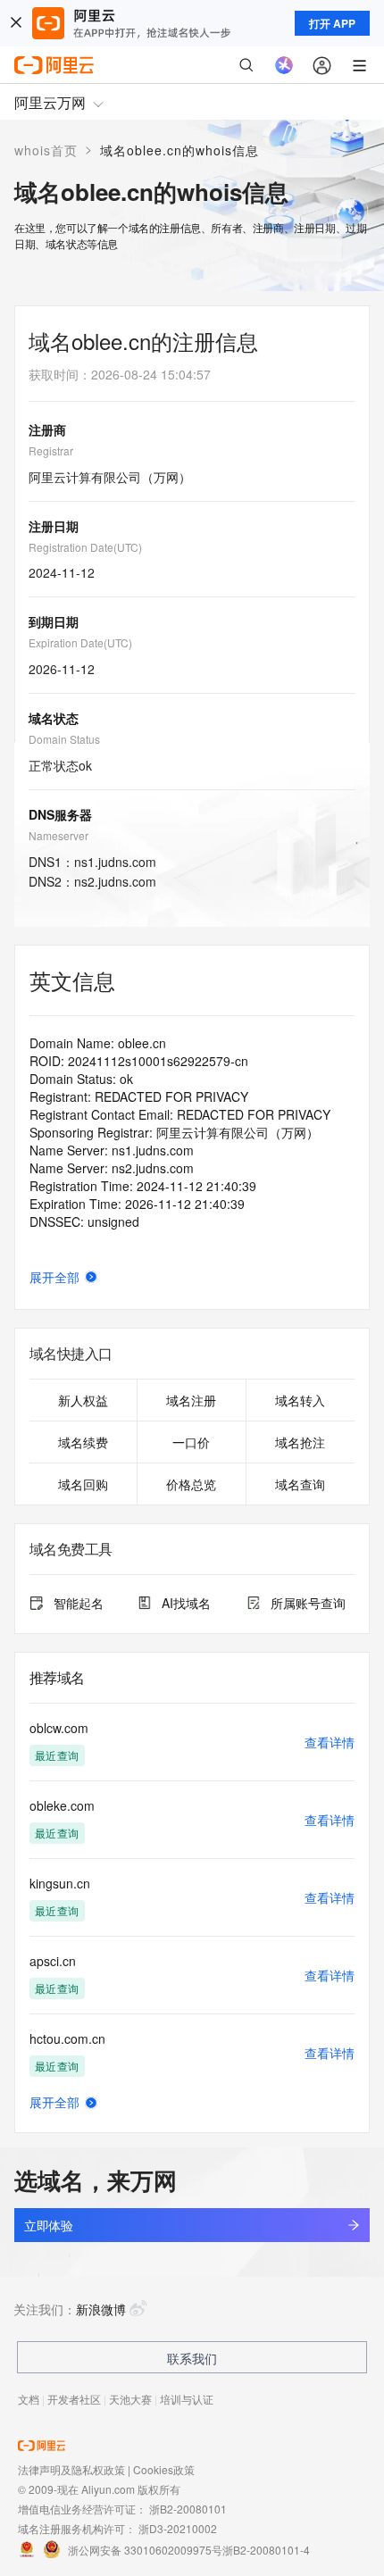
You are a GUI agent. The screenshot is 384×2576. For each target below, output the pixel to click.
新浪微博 (101, 2309)
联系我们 (192, 2358)
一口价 (191, 1442)
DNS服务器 (60, 814)
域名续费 (83, 1442)
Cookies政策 (164, 2469)
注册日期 (54, 526)
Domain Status (64, 739)
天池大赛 (130, 2399)
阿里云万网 (50, 102)
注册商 (47, 429)
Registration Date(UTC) (85, 547)
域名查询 (300, 1484)
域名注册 (191, 1400)
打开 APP (332, 23)
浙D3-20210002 (178, 2528)
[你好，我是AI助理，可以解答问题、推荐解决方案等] (284, 65)
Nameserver (58, 835)
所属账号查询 (308, 1603)
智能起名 (79, 1603)
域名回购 (83, 1484)
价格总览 (191, 1484)
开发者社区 (74, 2399)
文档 (29, 2399)
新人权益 (83, 1400)
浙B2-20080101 (188, 2509)
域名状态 (54, 718)
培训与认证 (187, 2399)
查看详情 (330, 1742)
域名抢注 (300, 1442)
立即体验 (48, 2225)
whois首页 (46, 150)
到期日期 (54, 621)
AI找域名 (186, 1603)
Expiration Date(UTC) (80, 642)
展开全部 (54, 1277)
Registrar (51, 450)
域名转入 (300, 1400)
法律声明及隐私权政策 (71, 2469)
